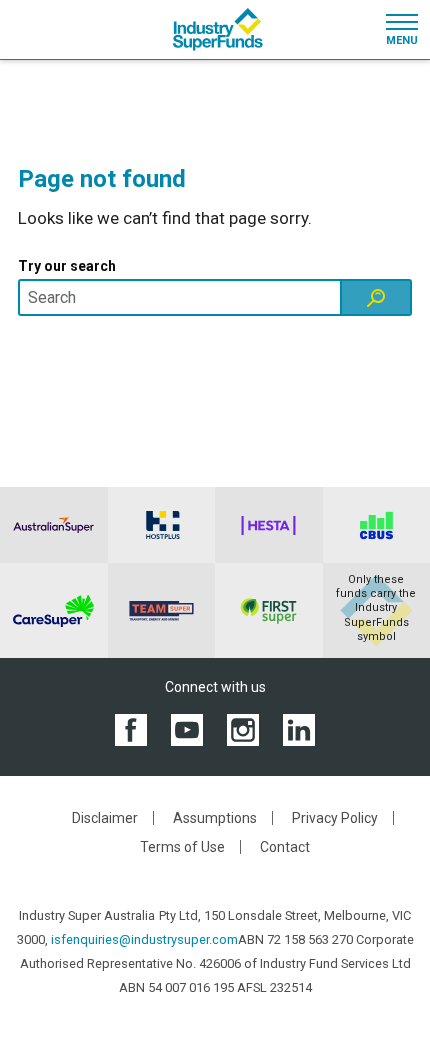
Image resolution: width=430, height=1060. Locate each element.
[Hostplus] (162, 524)
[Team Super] (162, 610)
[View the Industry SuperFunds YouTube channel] (187, 728)
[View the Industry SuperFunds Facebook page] (131, 728)
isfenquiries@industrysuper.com (144, 939)
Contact (285, 847)
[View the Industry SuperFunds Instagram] (243, 728)
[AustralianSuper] (54, 524)
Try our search (67, 266)
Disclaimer (105, 818)
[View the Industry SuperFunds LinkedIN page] (299, 728)
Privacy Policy (335, 818)
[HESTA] (269, 524)
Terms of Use (182, 847)
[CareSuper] (54, 610)
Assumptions (215, 818)
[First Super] (269, 610)
